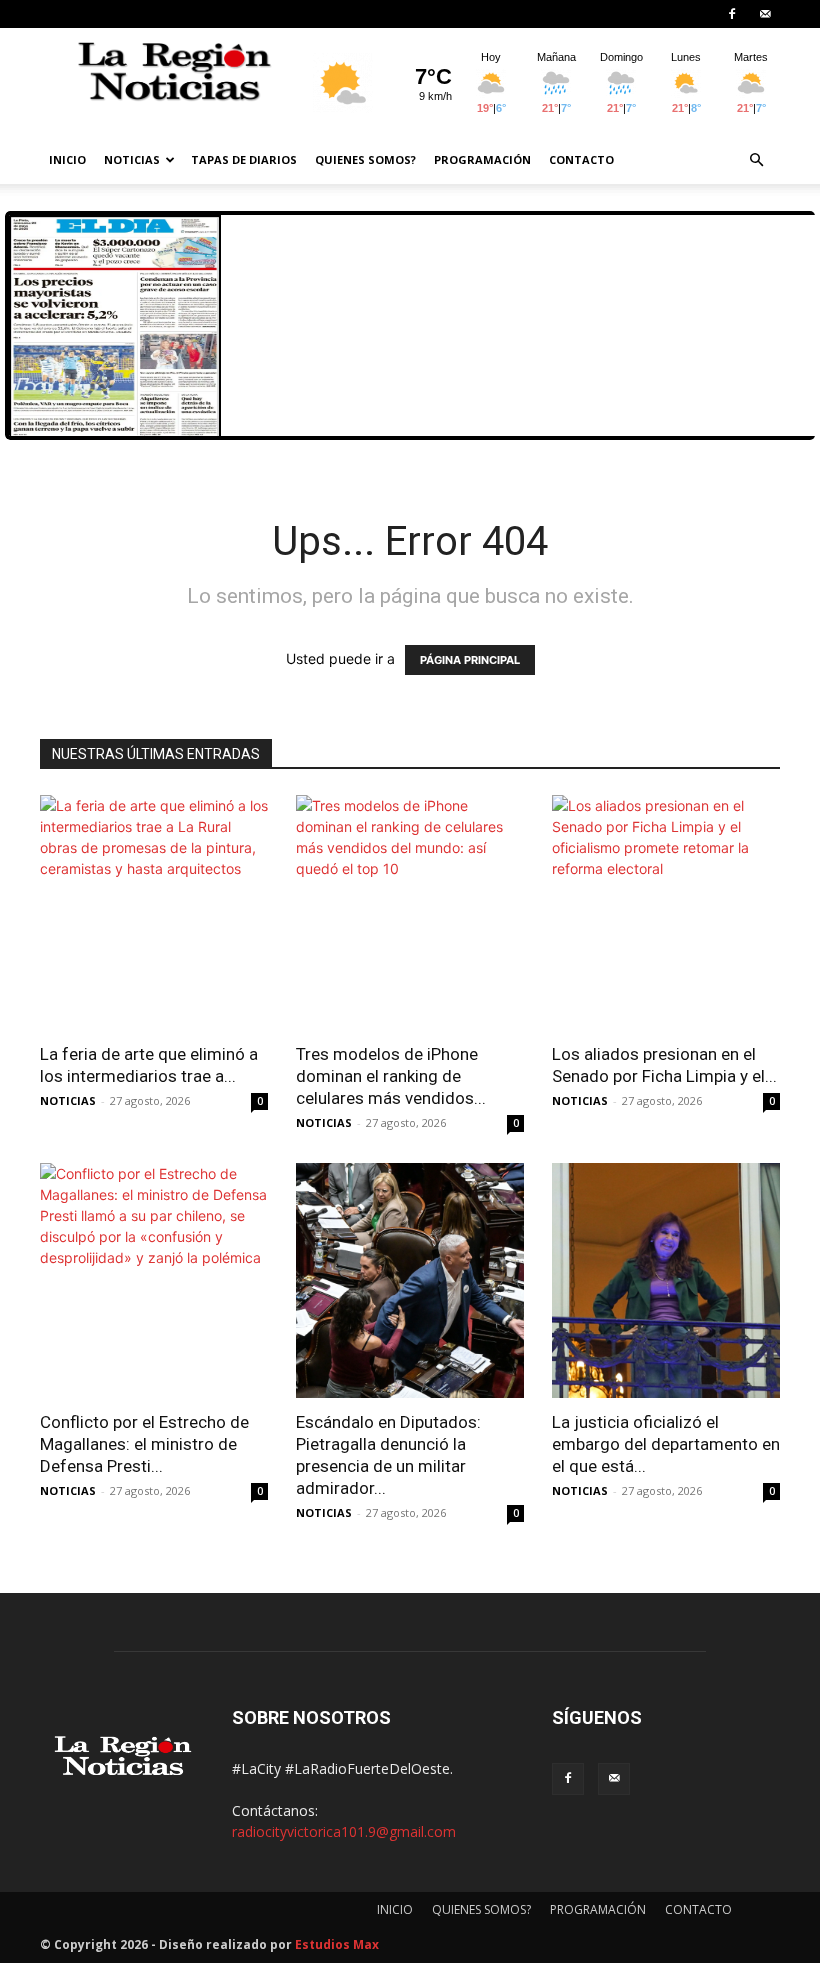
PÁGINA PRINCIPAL (470, 660)
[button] (756, 160)
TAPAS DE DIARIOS (244, 159)
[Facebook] (732, 14)
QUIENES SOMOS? (365, 159)
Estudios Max (337, 1944)
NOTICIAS (132, 159)
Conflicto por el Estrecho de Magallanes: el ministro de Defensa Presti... (144, 1444)
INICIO (67, 159)
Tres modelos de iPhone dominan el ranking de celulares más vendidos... (391, 1076)
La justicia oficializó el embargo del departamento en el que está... (666, 1444)
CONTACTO (581, 159)
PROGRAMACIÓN (482, 159)
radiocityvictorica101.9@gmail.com (344, 1831)
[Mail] (765, 14)
